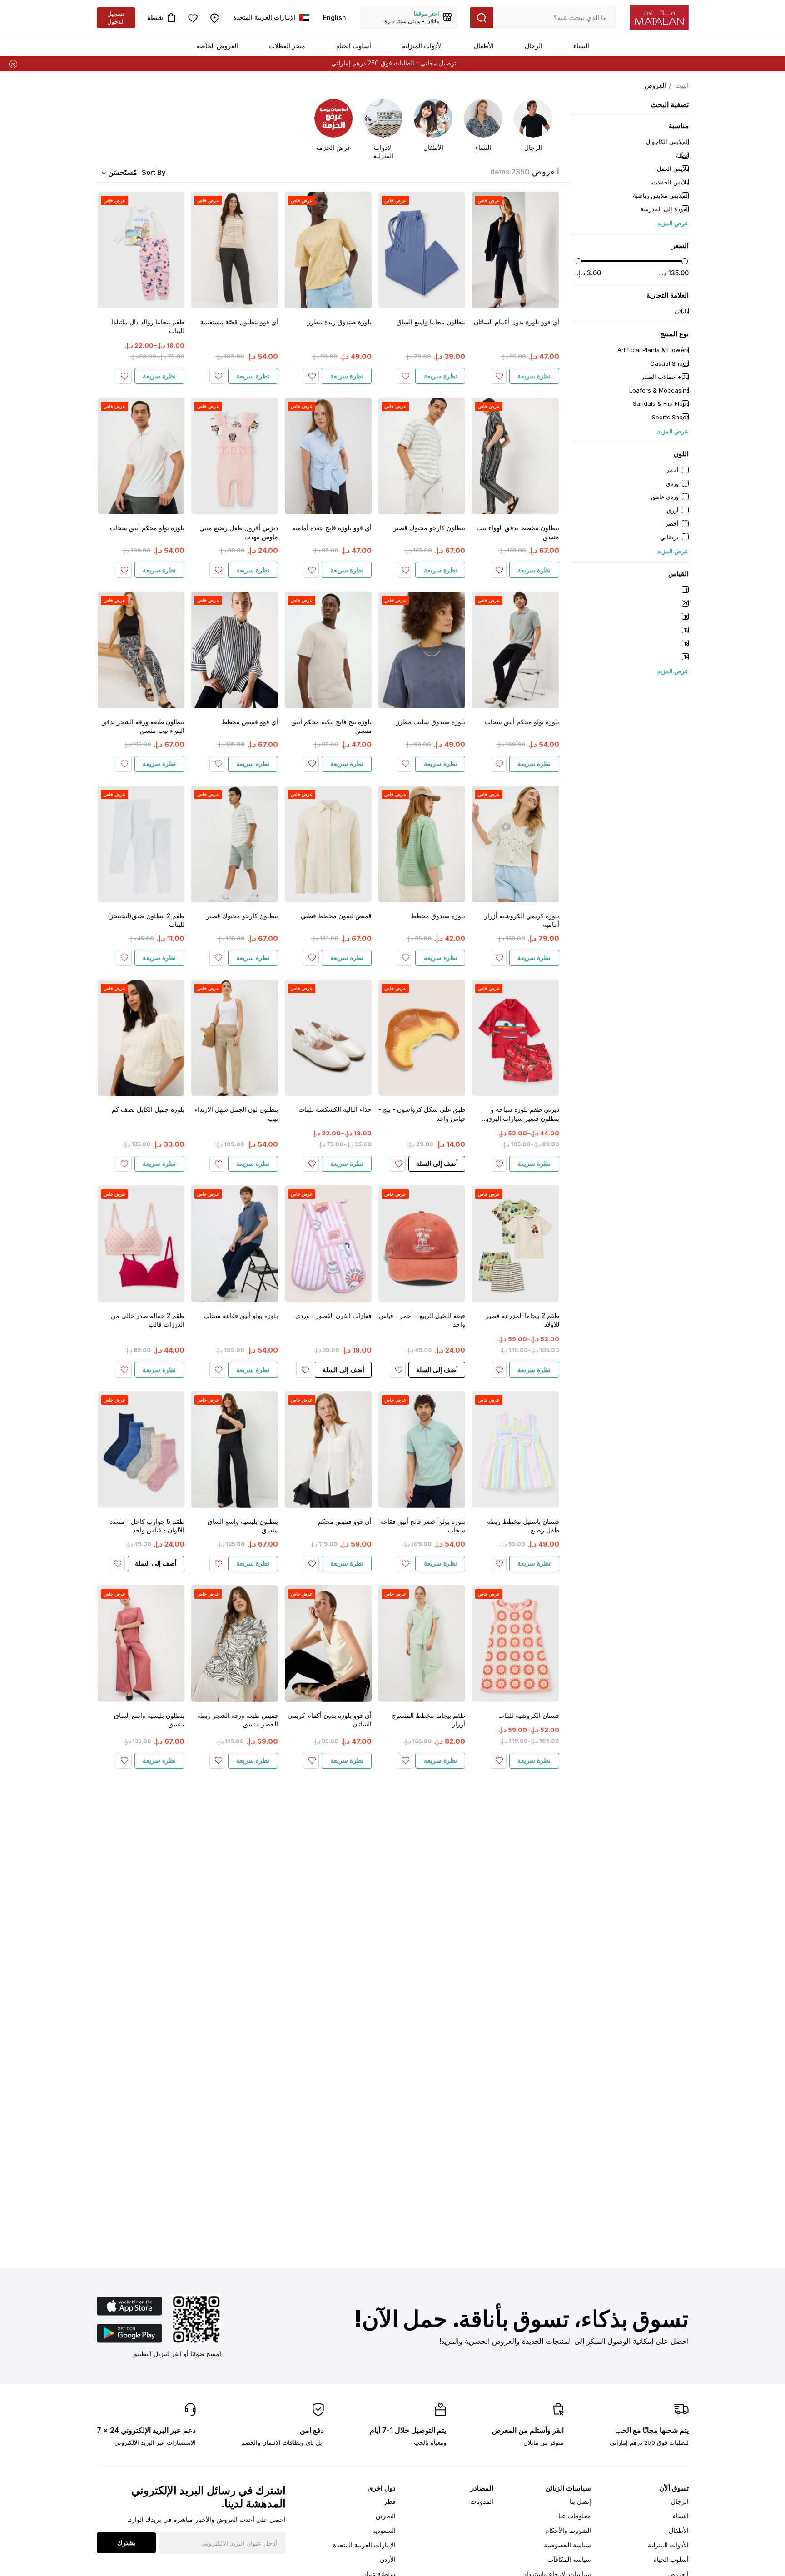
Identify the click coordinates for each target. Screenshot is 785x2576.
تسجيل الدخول (116, 17)
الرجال (534, 46)
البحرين (386, 2516)
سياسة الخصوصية (567, 2545)
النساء (581, 46)
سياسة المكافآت (569, 2559)
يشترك (126, 2543)
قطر (390, 2501)
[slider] (579, 261)
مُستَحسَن (123, 172)
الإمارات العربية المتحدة (364, 2545)
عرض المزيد (673, 223)
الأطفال (484, 46)
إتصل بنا (580, 2501)
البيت (682, 85)
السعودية (384, 2530)
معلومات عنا (575, 2516)
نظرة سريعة (534, 376)
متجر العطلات (287, 46)
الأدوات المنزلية (422, 46)
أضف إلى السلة (437, 1163)
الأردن (388, 2559)
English (335, 17)
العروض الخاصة (217, 46)
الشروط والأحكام (568, 2530)
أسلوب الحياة (354, 46)
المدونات (482, 2501)
